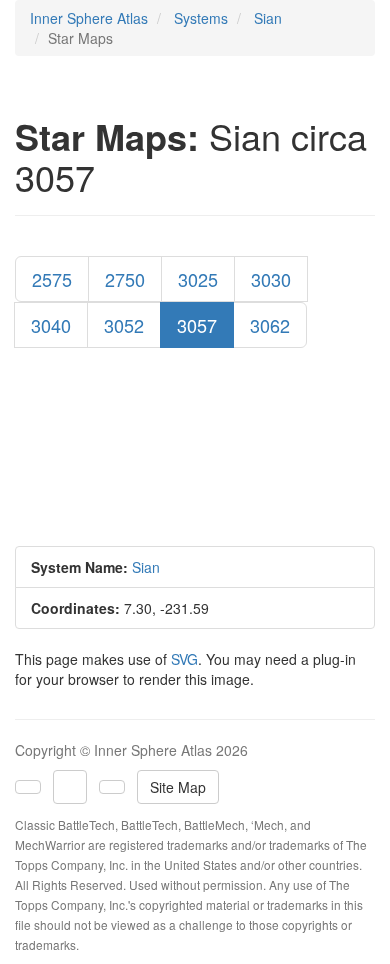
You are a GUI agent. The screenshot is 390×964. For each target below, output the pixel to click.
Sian (268, 18)
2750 (125, 279)
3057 (197, 325)
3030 (271, 279)
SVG (184, 659)
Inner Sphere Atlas (89, 18)
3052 (124, 325)
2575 (52, 279)
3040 (51, 325)
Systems (201, 18)
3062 (270, 325)
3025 (198, 279)
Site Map (178, 787)
